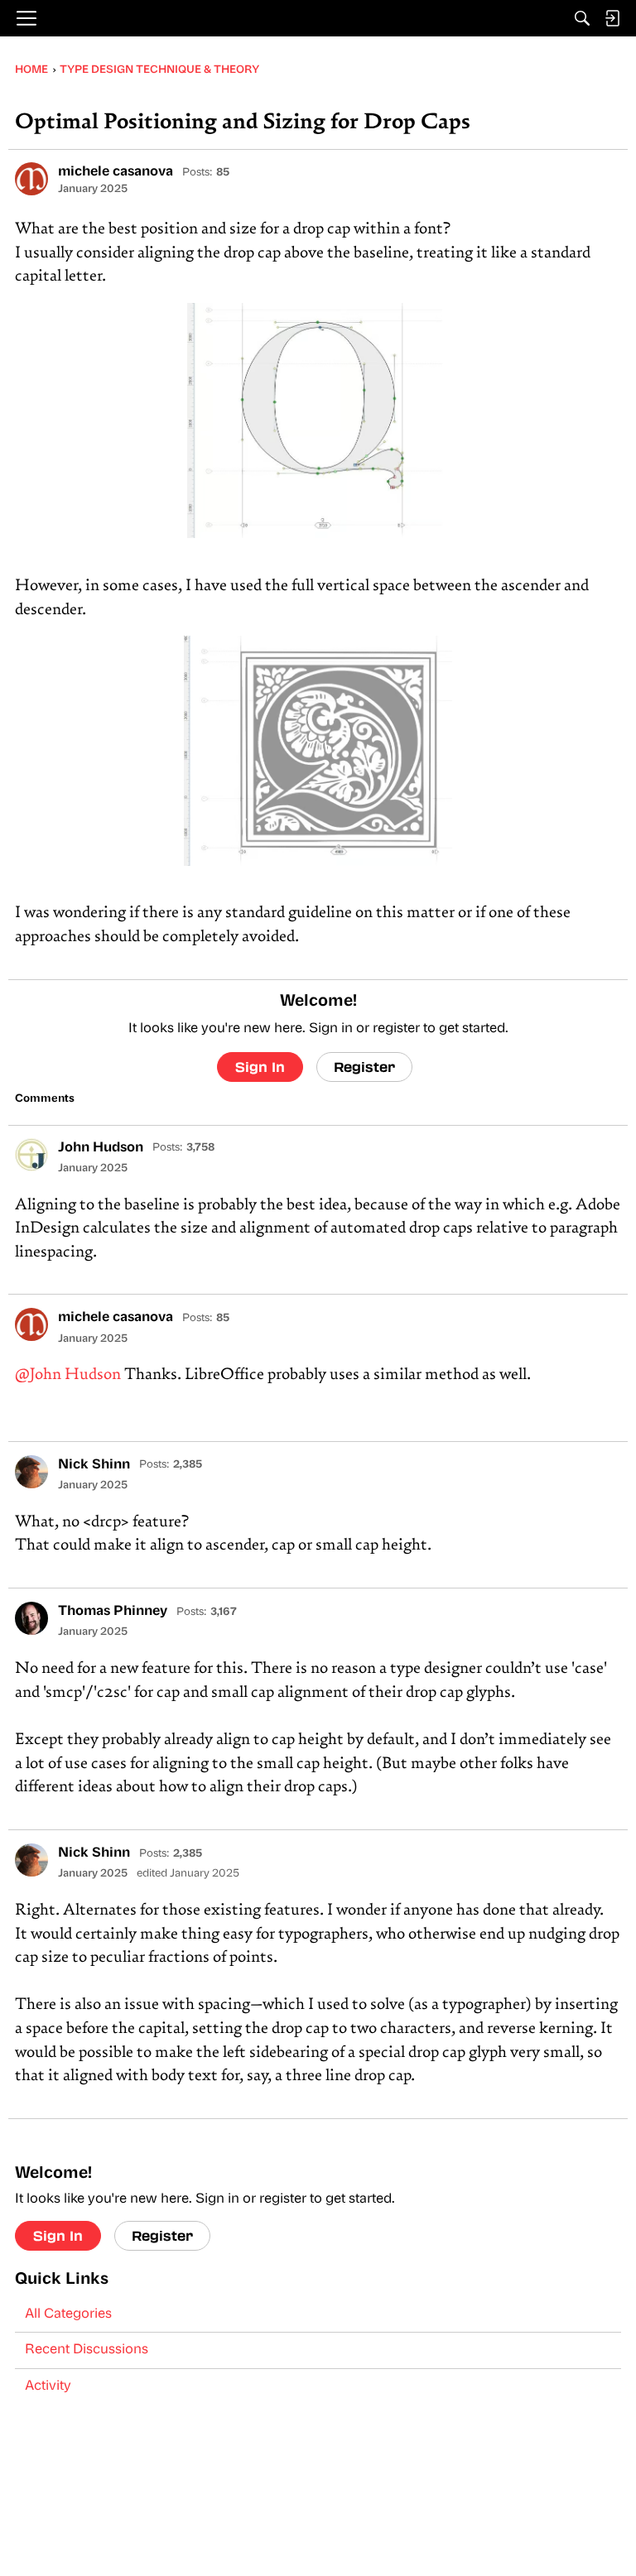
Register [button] (364, 1067)
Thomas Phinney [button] (113, 1612)
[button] (31, 179)
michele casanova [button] (116, 172)
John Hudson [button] (101, 1148)
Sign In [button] (260, 1067)
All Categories (68, 2314)
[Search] (582, 18)
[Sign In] (612, 18)
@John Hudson (68, 1375)
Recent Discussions (87, 2350)
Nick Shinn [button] (94, 1465)
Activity (48, 2386)
